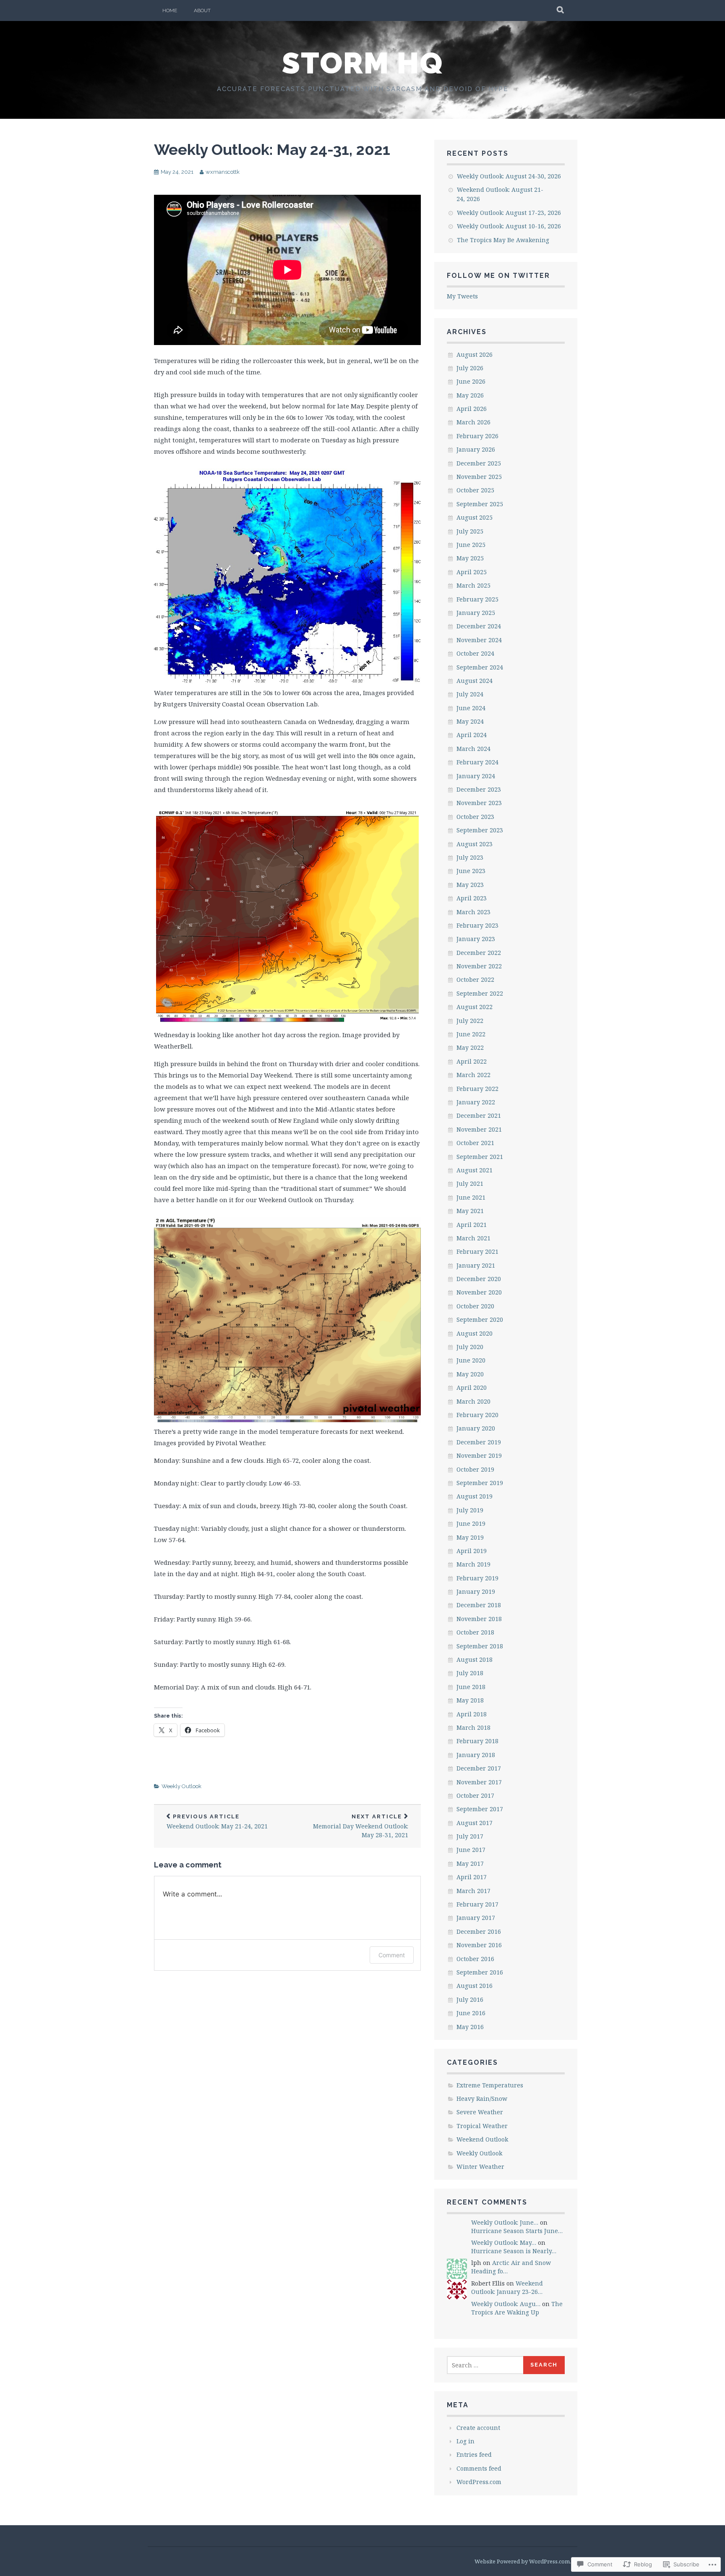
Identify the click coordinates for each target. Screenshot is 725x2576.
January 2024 (476, 776)
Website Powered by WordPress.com (522, 2561)
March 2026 (473, 422)
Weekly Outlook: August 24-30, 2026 (509, 176)
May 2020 (470, 1374)
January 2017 (476, 1918)
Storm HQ (362, 63)
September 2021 (480, 1157)
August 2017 (475, 1823)
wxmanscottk (223, 172)
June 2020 (471, 1360)
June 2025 (471, 545)
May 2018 (470, 1700)
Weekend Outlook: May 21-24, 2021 (217, 1822)
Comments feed (479, 2468)
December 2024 (479, 626)
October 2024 (475, 653)
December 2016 (479, 1931)
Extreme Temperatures (490, 2085)
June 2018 (471, 1687)
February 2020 (477, 1415)
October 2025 (475, 490)
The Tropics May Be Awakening (503, 240)
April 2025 (472, 572)
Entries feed (474, 2454)
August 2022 (475, 1007)
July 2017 (470, 1836)
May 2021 (470, 1211)
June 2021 (471, 1197)
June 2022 (471, 1034)
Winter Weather (480, 2167)
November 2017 (479, 1782)
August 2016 (475, 1986)
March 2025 (473, 585)
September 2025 (480, 504)
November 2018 (479, 1619)
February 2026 (477, 436)
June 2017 (471, 1850)
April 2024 (472, 735)
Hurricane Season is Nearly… (514, 2251)
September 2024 (480, 667)
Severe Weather (480, 2112)
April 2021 (472, 1225)
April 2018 (472, 1714)
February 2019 (477, 1578)
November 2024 (479, 640)
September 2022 (480, 993)
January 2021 (476, 1265)
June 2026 (471, 381)
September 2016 (480, 1972)
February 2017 (477, 1904)
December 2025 (479, 463)
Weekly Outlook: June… (505, 2222)
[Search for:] (485, 2365)
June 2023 (471, 871)
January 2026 (476, 449)
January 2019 (476, 1591)
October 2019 (475, 1469)
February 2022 (477, 1089)
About (202, 10)
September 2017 (480, 1809)
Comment (392, 1955)
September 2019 (480, 1483)
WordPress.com (479, 2482)
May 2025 (470, 558)
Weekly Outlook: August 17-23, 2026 (509, 213)
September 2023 (480, 830)
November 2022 (479, 966)
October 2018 (475, 1632)
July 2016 (470, 1999)
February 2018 (477, 1741)
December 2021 (479, 1115)
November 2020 (479, 1292)
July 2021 (470, 1183)
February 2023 (477, 925)
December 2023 (479, 789)
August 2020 (475, 1333)
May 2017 (470, 1863)
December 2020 (479, 1279)
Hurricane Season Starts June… (517, 2231)
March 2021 (473, 1238)
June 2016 (471, 2013)
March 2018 (473, 1727)
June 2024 (471, 708)
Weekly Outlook (181, 1786)
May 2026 (470, 395)
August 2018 (475, 1659)
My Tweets (462, 296)
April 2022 (472, 1061)
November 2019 (479, 1455)
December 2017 (479, 1768)
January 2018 (476, 1755)
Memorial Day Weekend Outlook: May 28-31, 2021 (361, 1826)
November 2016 (479, 1945)
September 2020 (480, 1319)
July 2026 (470, 368)
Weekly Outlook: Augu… (506, 2304)
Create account (478, 2428)
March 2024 (473, 749)
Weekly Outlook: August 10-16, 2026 (509, 226)
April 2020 (472, 1387)
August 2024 (475, 681)
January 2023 (476, 939)
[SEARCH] (561, 10)
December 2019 (479, 1442)
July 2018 (470, 1673)
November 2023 (479, 803)
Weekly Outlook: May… (504, 2243)
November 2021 (479, 1129)
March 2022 (473, 1075)
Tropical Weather (482, 2126)
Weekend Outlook (482, 2139)
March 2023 (473, 912)
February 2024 (477, 762)
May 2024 (470, 721)
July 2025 (470, 531)
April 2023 (472, 898)
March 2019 (473, 1564)
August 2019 (475, 1496)
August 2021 (475, 1170)
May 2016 (470, 2027)
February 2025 (477, 599)
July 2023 (470, 857)
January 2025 (476, 613)
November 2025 (479, 477)
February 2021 (477, 1251)
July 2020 (470, 1347)
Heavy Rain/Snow (482, 2099)
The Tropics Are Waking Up (517, 2308)
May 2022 (470, 1047)
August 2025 (475, 517)
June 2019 (471, 1523)
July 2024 (470, 694)
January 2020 (476, 1428)
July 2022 (470, 1021)
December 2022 (479, 953)
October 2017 (475, 1795)
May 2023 (470, 885)
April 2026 (472, 409)
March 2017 (473, 1891)
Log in (466, 2441)
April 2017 (472, 1877)
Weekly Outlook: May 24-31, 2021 (272, 149)
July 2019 (470, 1510)
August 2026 (475, 354)
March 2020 (473, 1401)
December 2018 (479, 1605)
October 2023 (475, 817)
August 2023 (475, 844)
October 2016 (475, 1959)
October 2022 (475, 979)
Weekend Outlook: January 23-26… (507, 2287)
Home (170, 10)
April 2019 (472, 1551)
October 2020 (475, 1306)
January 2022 (476, 1102)
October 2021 (475, 1143)
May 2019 (470, 1537)
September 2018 (480, 1646)
